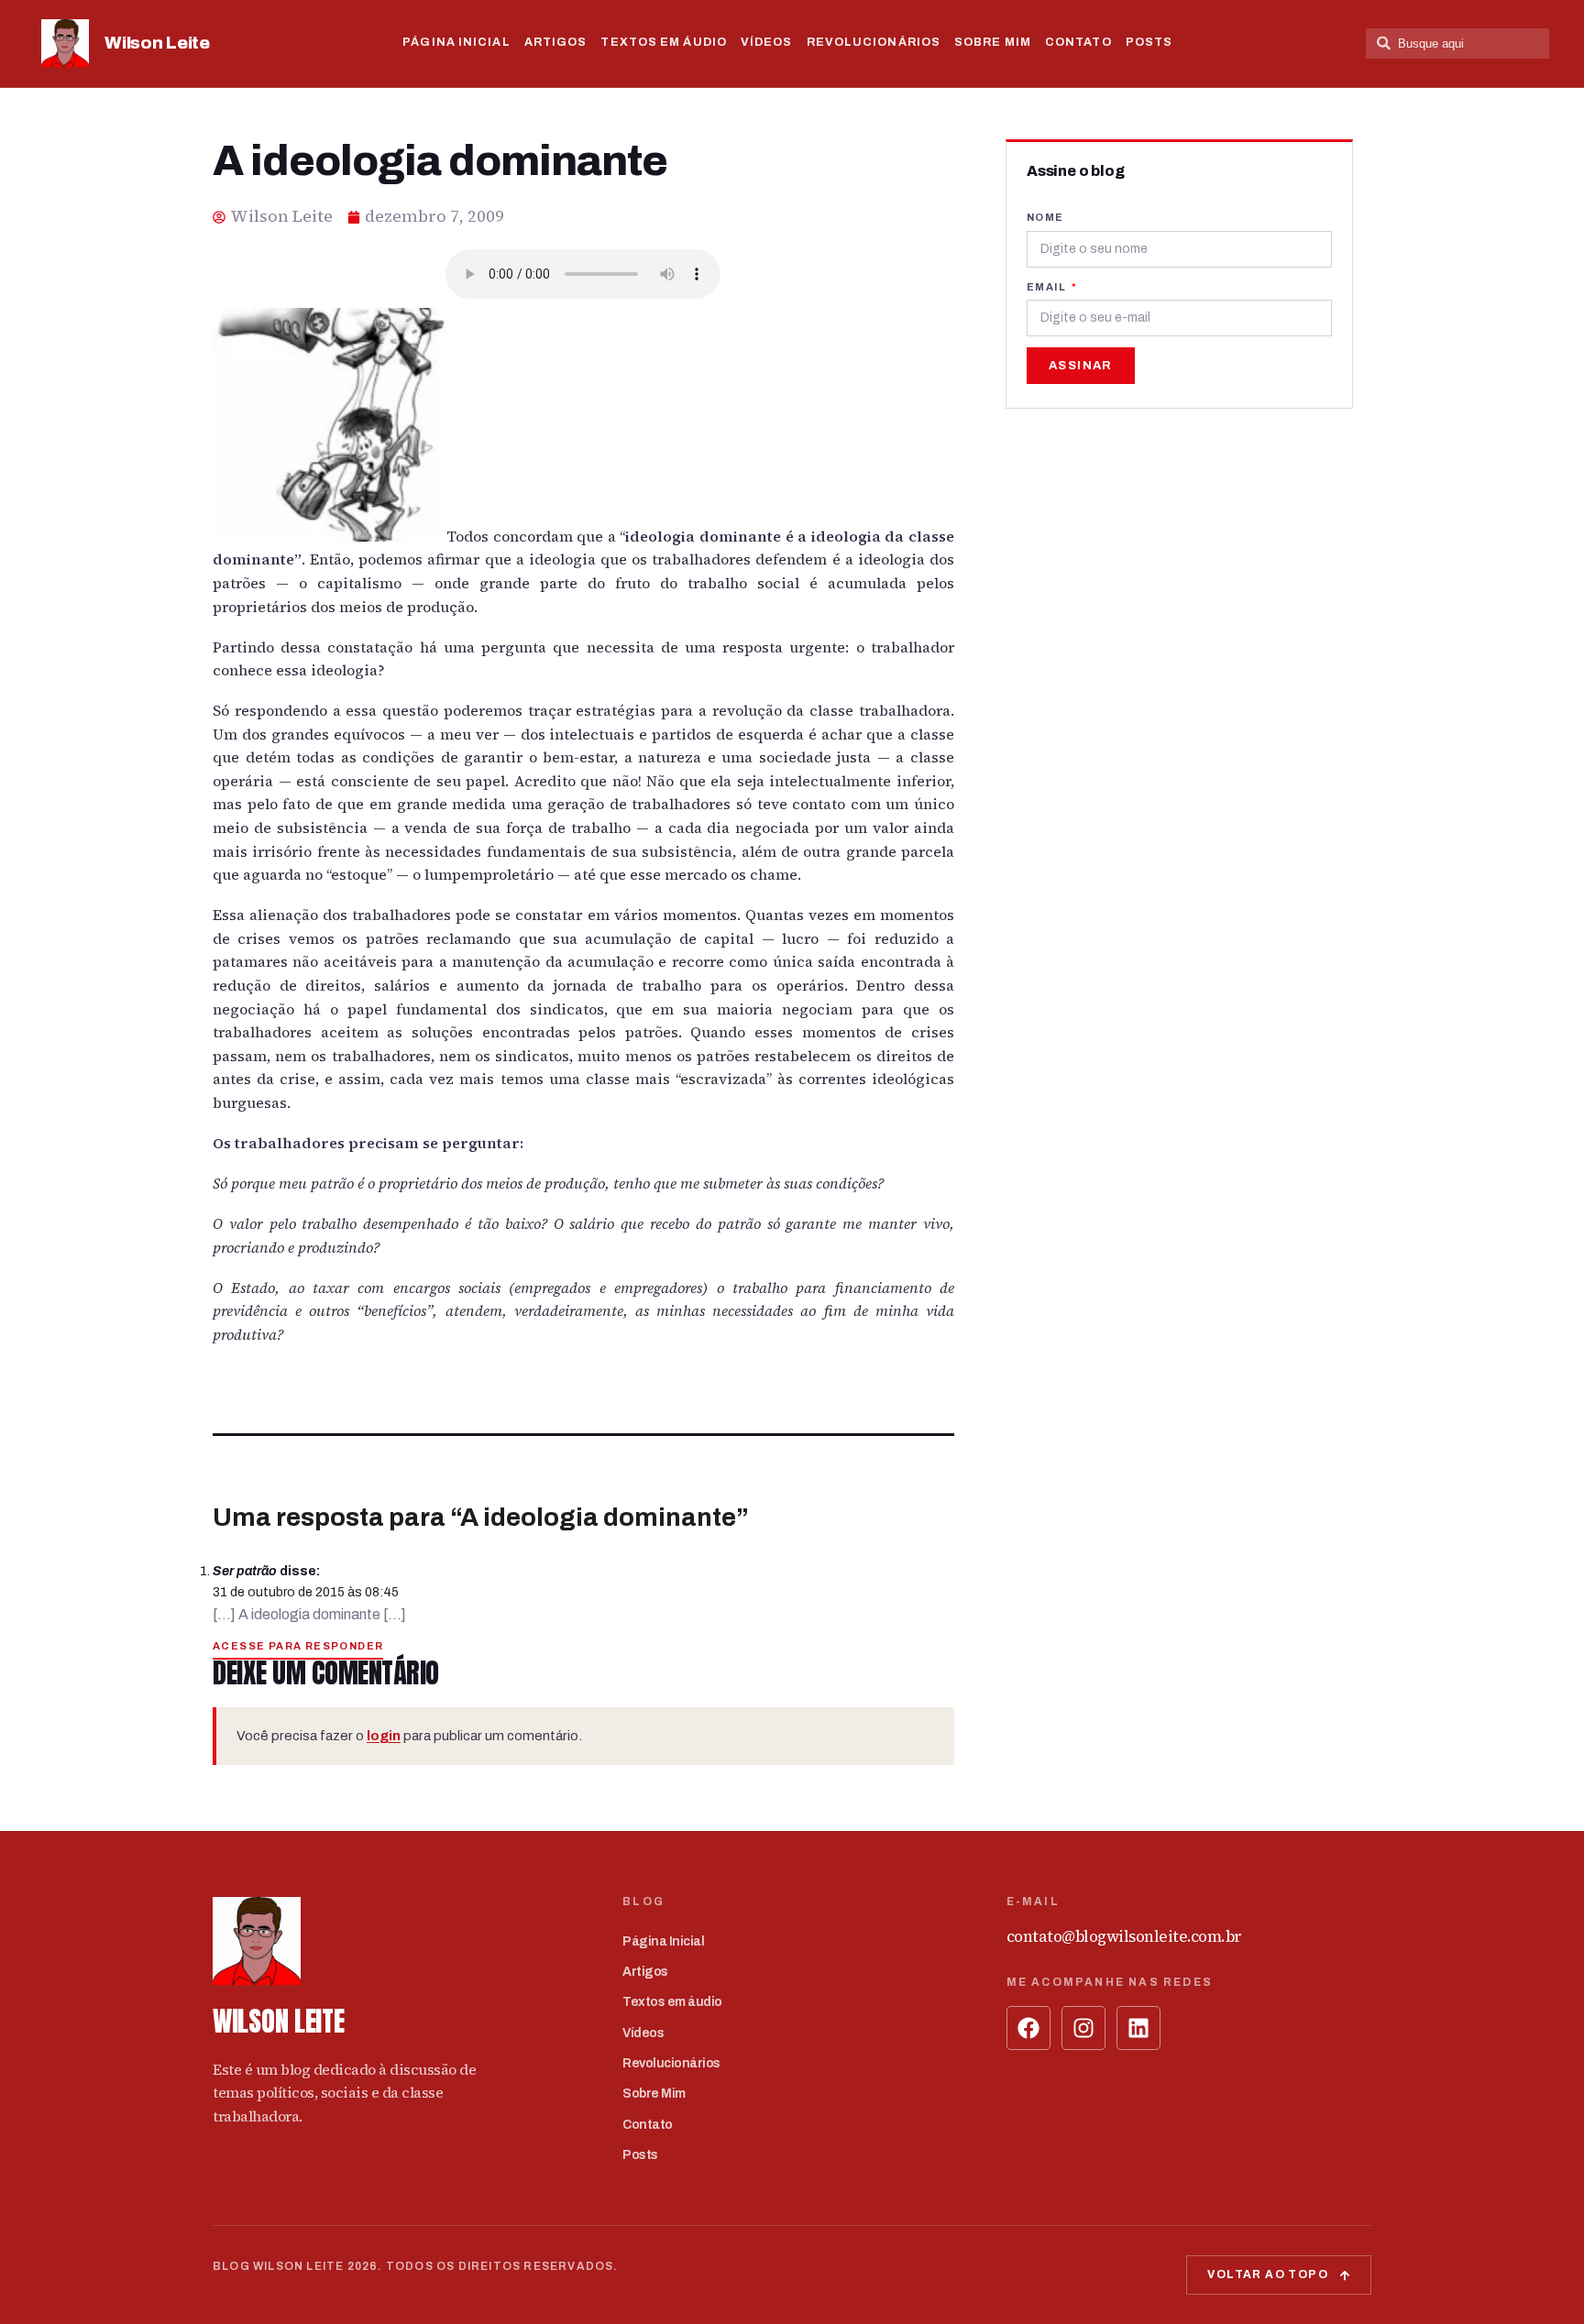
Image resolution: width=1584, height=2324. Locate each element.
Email (1048, 287)
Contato (1078, 42)
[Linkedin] (1138, 2028)
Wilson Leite (157, 43)
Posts (1149, 42)
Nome (1045, 217)
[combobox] (1457, 44)
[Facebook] (1028, 2028)
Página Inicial (456, 42)
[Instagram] (1083, 2028)
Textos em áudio (664, 42)
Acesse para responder (298, 1646)
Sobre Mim (993, 42)
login (384, 1736)
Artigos (556, 42)
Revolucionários (874, 42)
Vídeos (767, 42)
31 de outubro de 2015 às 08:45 (306, 1592)
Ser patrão (245, 1571)
